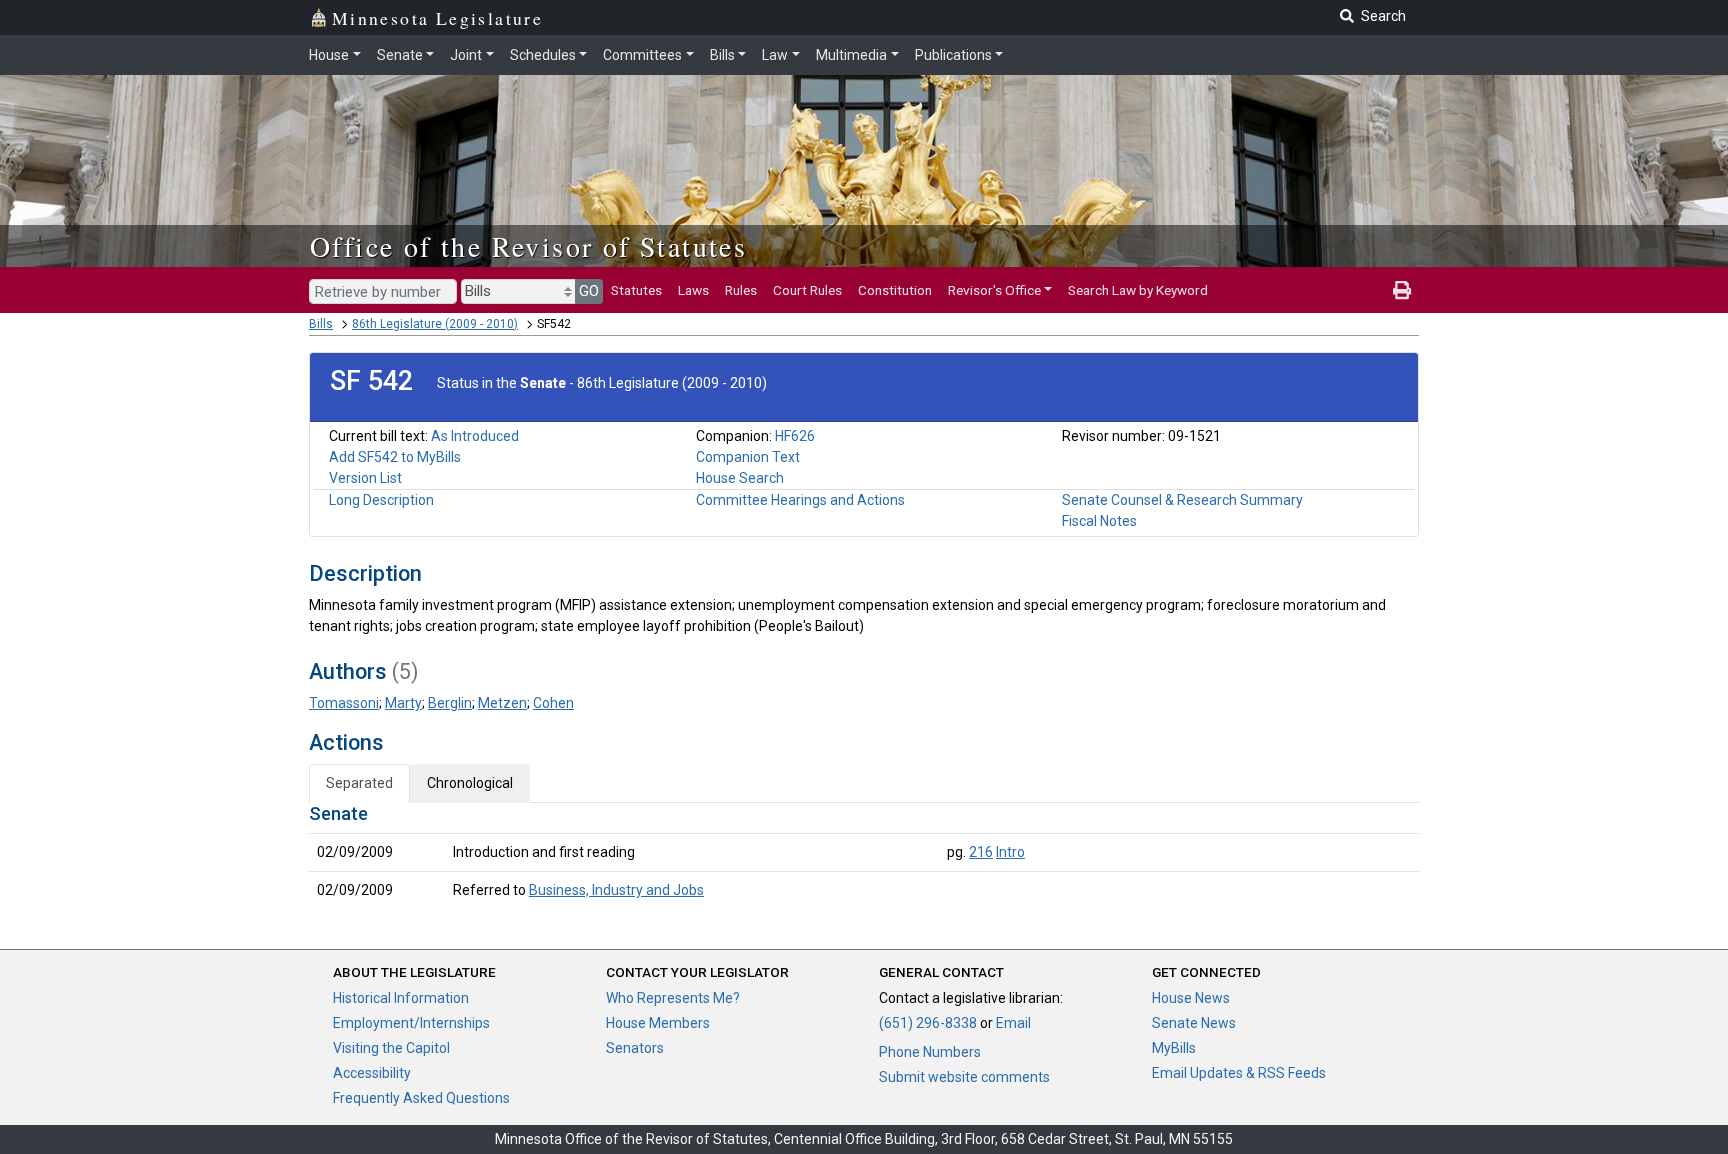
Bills (722, 55)
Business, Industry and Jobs (616, 890)
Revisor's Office (994, 290)
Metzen (502, 703)
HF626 (795, 436)
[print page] (1402, 290)
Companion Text (748, 457)
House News (1191, 998)
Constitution (895, 290)
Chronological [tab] (470, 783)
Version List (365, 478)
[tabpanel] (864, 856)
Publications (953, 55)
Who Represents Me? (673, 998)
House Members (658, 1023)
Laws (693, 290)
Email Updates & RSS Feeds (1239, 1073)
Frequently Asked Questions (421, 1098)
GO (589, 291)
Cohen (553, 703)
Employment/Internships (411, 1023)
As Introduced (475, 436)
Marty (403, 703)
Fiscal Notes (1099, 521)
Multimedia (851, 55)
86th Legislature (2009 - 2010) (435, 324)
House (329, 55)
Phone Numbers (930, 1052)
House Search (740, 478)
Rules (741, 290)
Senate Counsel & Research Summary (1182, 500)
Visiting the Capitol (391, 1048)
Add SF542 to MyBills (395, 457)
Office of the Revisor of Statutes (528, 246)
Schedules (543, 55)
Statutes (636, 290)
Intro (1010, 852)
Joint (466, 55)
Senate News (1194, 1023)
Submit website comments (964, 1077)
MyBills (1174, 1048)
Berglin (450, 703)
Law (775, 55)
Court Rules (807, 290)
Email (1013, 1023)
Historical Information (401, 998)
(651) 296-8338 (928, 1023)
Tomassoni (344, 703)
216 (981, 852)
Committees (642, 55)
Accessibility (372, 1073)
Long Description (381, 500)
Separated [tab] (359, 783)
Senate (400, 55)
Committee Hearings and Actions (800, 500)
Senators (635, 1048)
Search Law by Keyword (1138, 290)
